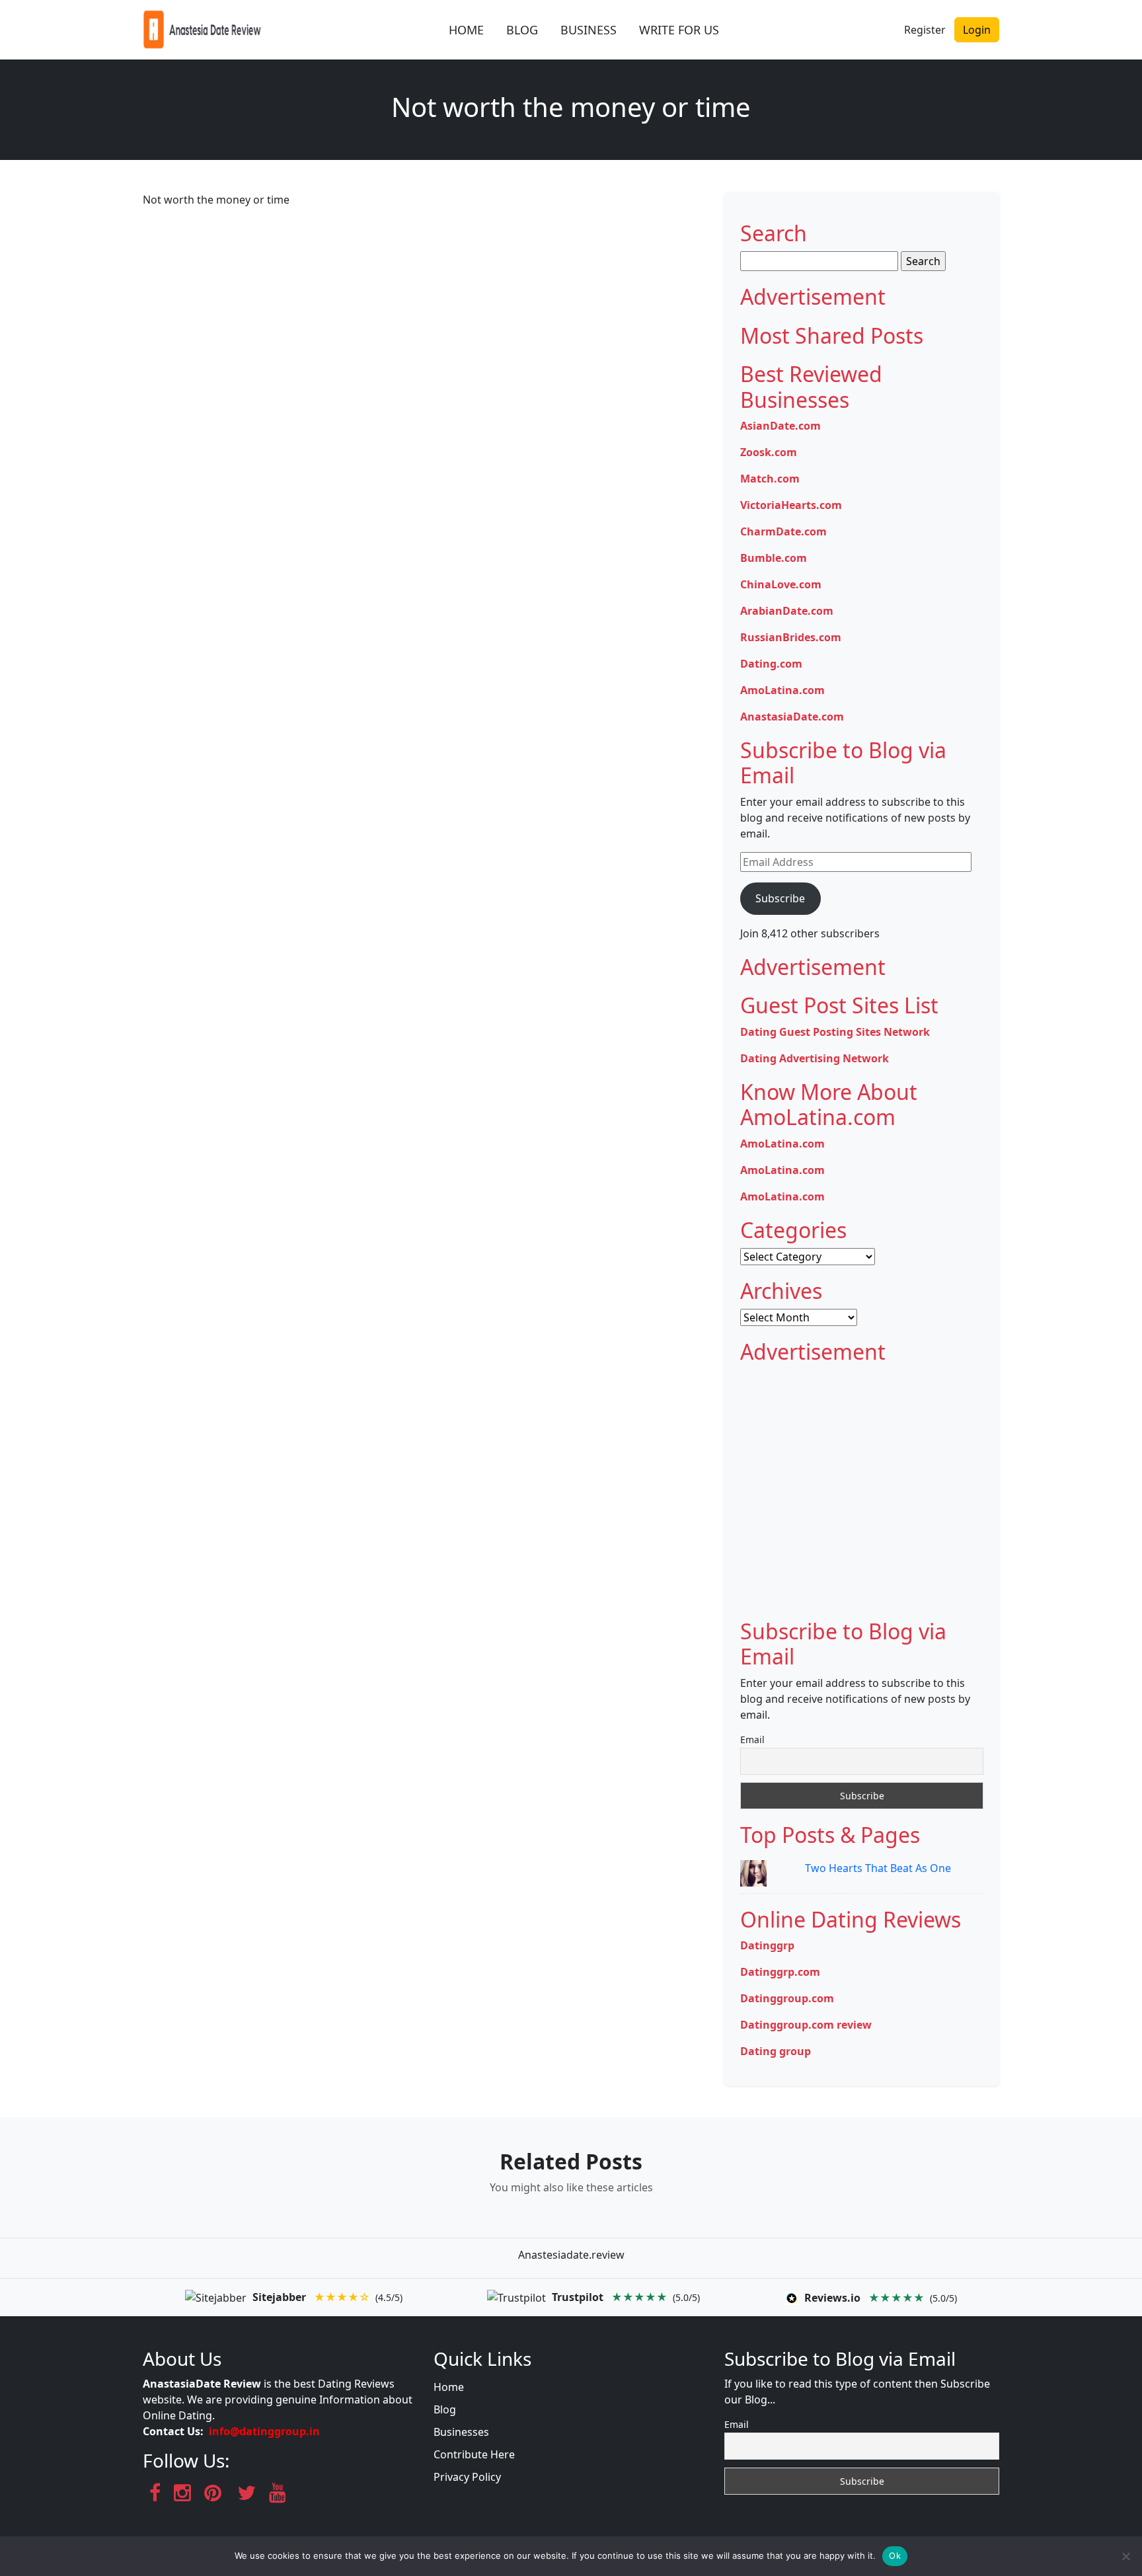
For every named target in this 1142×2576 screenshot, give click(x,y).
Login (977, 30)
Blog (445, 2409)
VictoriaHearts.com (791, 505)
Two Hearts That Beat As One (878, 1868)
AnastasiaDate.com (792, 717)
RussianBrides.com (791, 637)
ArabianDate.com (787, 611)
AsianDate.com (780, 426)
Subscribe (780, 898)
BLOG (522, 30)
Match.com (770, 479)
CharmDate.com (783, 531)
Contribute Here (474, 2454)
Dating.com (771, 664)
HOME (466, 30)
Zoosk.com (769, 452)
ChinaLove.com (781, 584)
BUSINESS (589, 30)
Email (752, 1739)
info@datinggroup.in (264, 2431)
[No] (1125, 2556)
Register (925, 30)
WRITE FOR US (679, 30)
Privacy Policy (467, 2477)
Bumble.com (774, 558)
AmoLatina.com (782, 690)
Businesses (461, 2432)
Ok (895, 2556)
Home (449, 2387)
